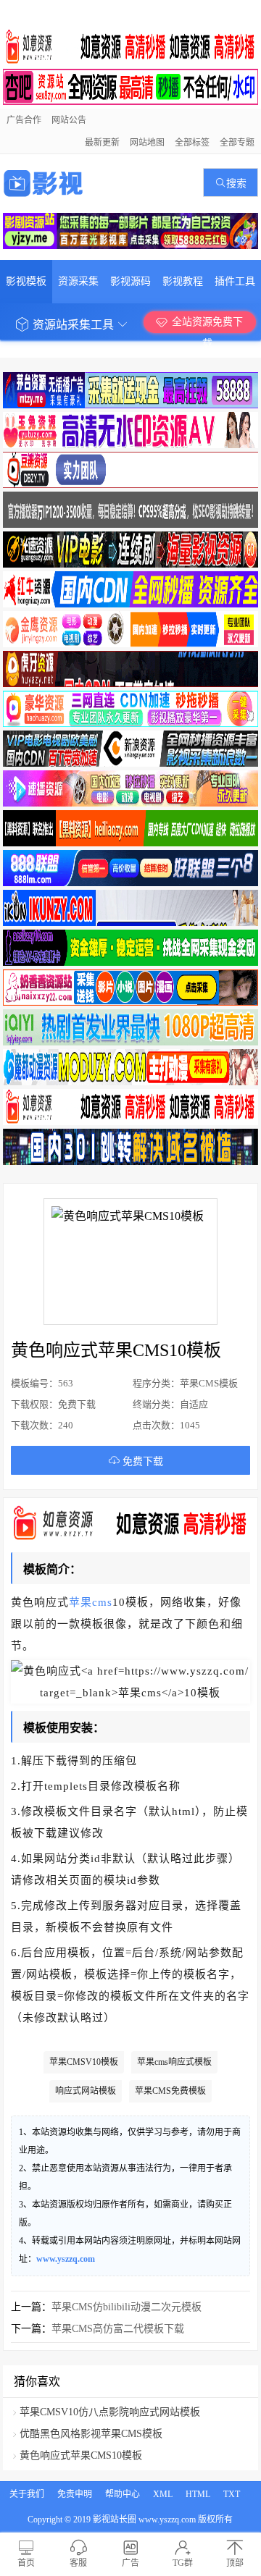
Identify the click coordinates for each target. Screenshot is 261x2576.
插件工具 (235, 281)
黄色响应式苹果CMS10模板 (81, 2455)
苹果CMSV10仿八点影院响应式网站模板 (110, 2412)
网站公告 (69, 120)
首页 (26, 2563)
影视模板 (26, 281)
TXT (232, 2494)
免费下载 (141, 1461)
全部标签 (192, 143)
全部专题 (237, 143)
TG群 (183, 2563)
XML (163, 2494)
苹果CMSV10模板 (84, 2062)
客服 (78, 2563)
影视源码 (130, 281)
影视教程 (183, 281)
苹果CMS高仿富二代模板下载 (118, 2329)
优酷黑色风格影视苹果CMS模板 (91, 2434)
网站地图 (147, 143)
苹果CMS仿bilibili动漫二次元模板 (127, 2307)
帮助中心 (123, 2494)
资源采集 (78, 281)
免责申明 (75, 2494)
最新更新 (102, 143)
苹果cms (91, 1602)
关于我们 (27, 2494)
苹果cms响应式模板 (174, 2062)
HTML (198, 2494)
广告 (130, 2563)
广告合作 (24, 120)
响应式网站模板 (86, 2091)
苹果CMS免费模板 (170, 2091)
